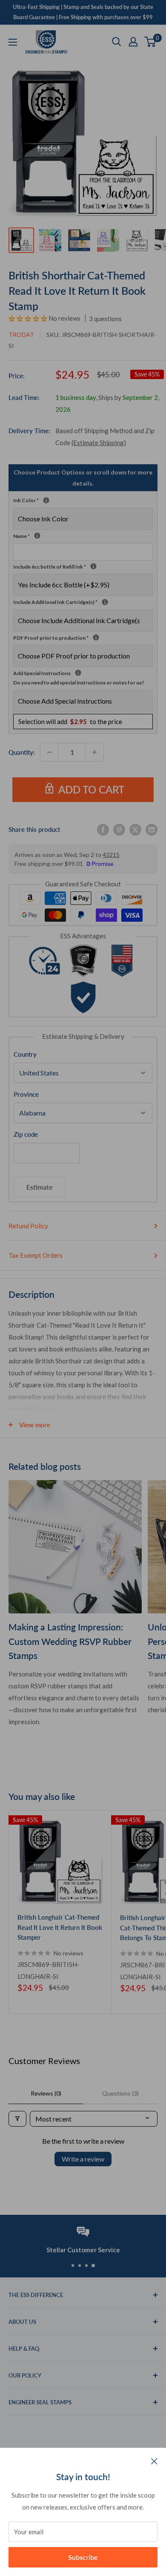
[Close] (154, 2461)
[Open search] (117, 42)
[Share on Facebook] (103, 829)
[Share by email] (152, 829)
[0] (150, 42)
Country (25, 1054)
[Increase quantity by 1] (94, 752)
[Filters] (17, 2119)
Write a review (83, 2159)
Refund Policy (28, 1226)
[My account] (133, 42)
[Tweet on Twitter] (135, 829)
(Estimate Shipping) (99, 443)
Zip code (26, 1134)
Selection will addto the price (70, 722)
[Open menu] (13, 42)
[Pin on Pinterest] (119, 829)
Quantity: (22, 752)
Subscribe (83, 2557)
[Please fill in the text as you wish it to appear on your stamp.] (37, 536)
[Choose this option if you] (105, 602)
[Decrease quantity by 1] (49, 752)
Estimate (40, 1187)
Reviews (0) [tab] (46, 2093)
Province (26, 1094)
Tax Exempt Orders (36, 1255)
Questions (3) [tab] (120, 2093)
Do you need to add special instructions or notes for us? (79, 683)
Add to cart (91, 789)
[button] (29, 318)
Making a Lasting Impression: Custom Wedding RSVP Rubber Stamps (70, 1641)
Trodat (21, 335)
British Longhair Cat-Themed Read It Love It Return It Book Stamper (60, 1927)
